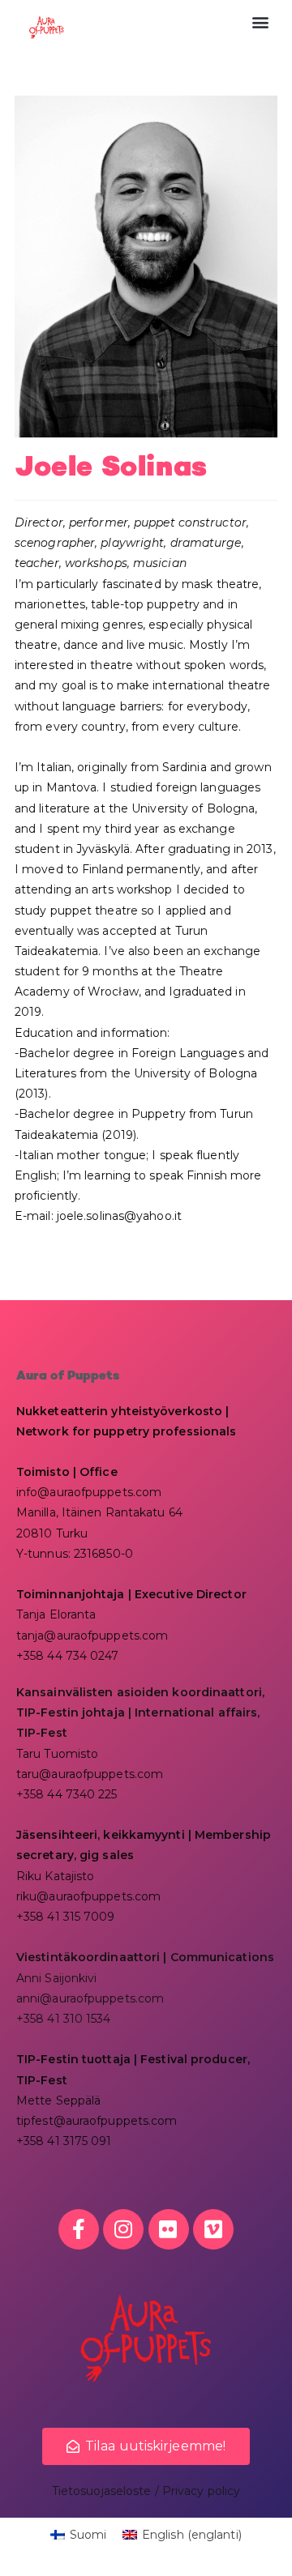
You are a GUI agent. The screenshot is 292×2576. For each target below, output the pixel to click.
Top (274, 2554)
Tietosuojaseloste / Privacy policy (146, 2491)
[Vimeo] (213, 2229)
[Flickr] (169, 2229)
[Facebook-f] (79, 2229)
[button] (261, 21)
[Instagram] (123, 2229)
